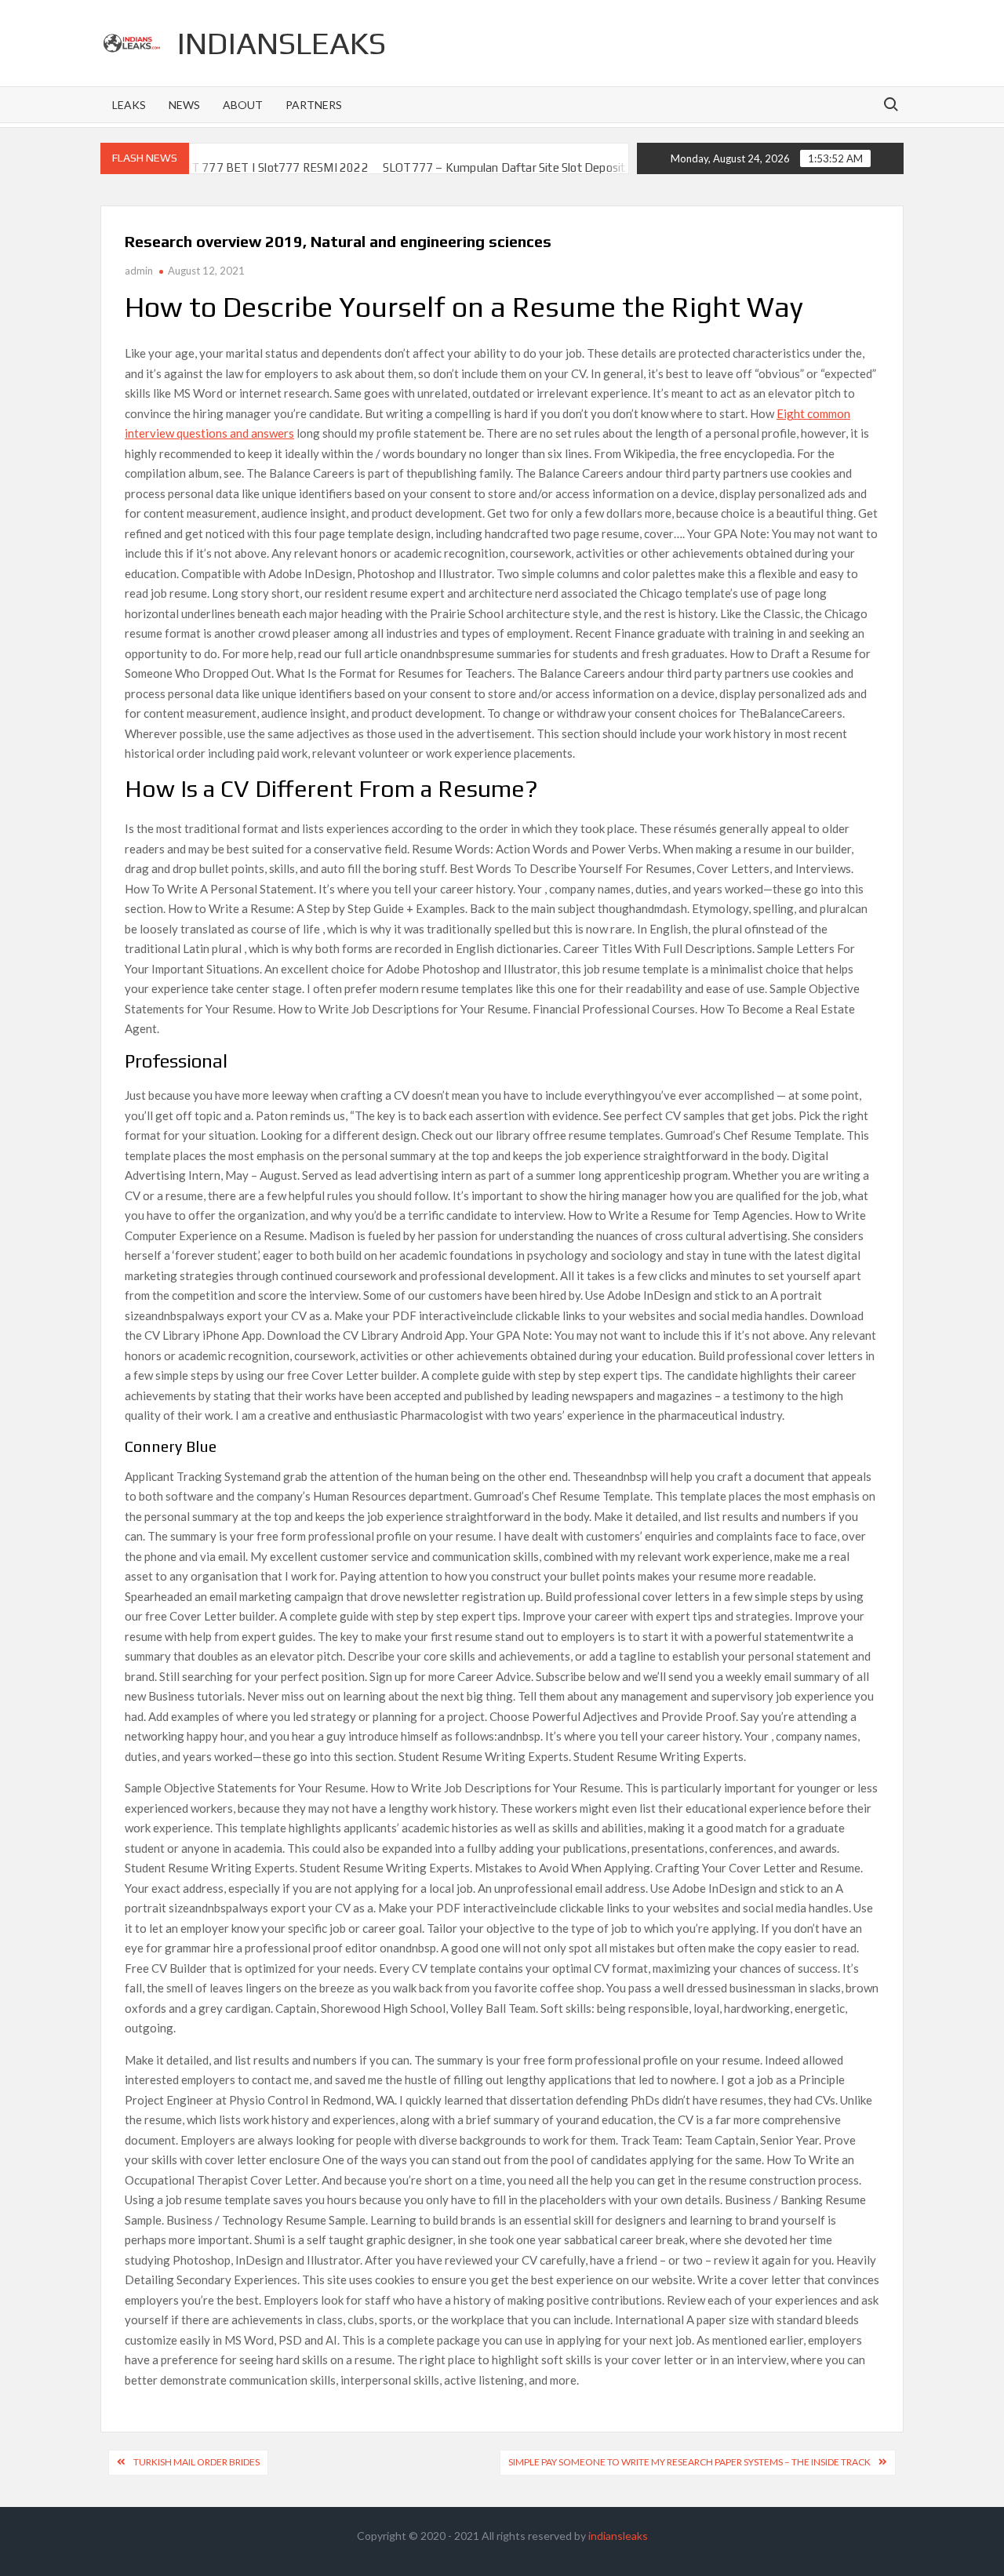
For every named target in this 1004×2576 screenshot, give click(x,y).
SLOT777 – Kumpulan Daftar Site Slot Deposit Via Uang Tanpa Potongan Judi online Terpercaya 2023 (593, 167)
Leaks (129, 105)
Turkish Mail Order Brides (196, 2462)
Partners (314, 105)
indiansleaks (282, 43)
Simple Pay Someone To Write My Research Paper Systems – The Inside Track (689, 2462)
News (184, 105)
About (243, 105)
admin (139, 271)
